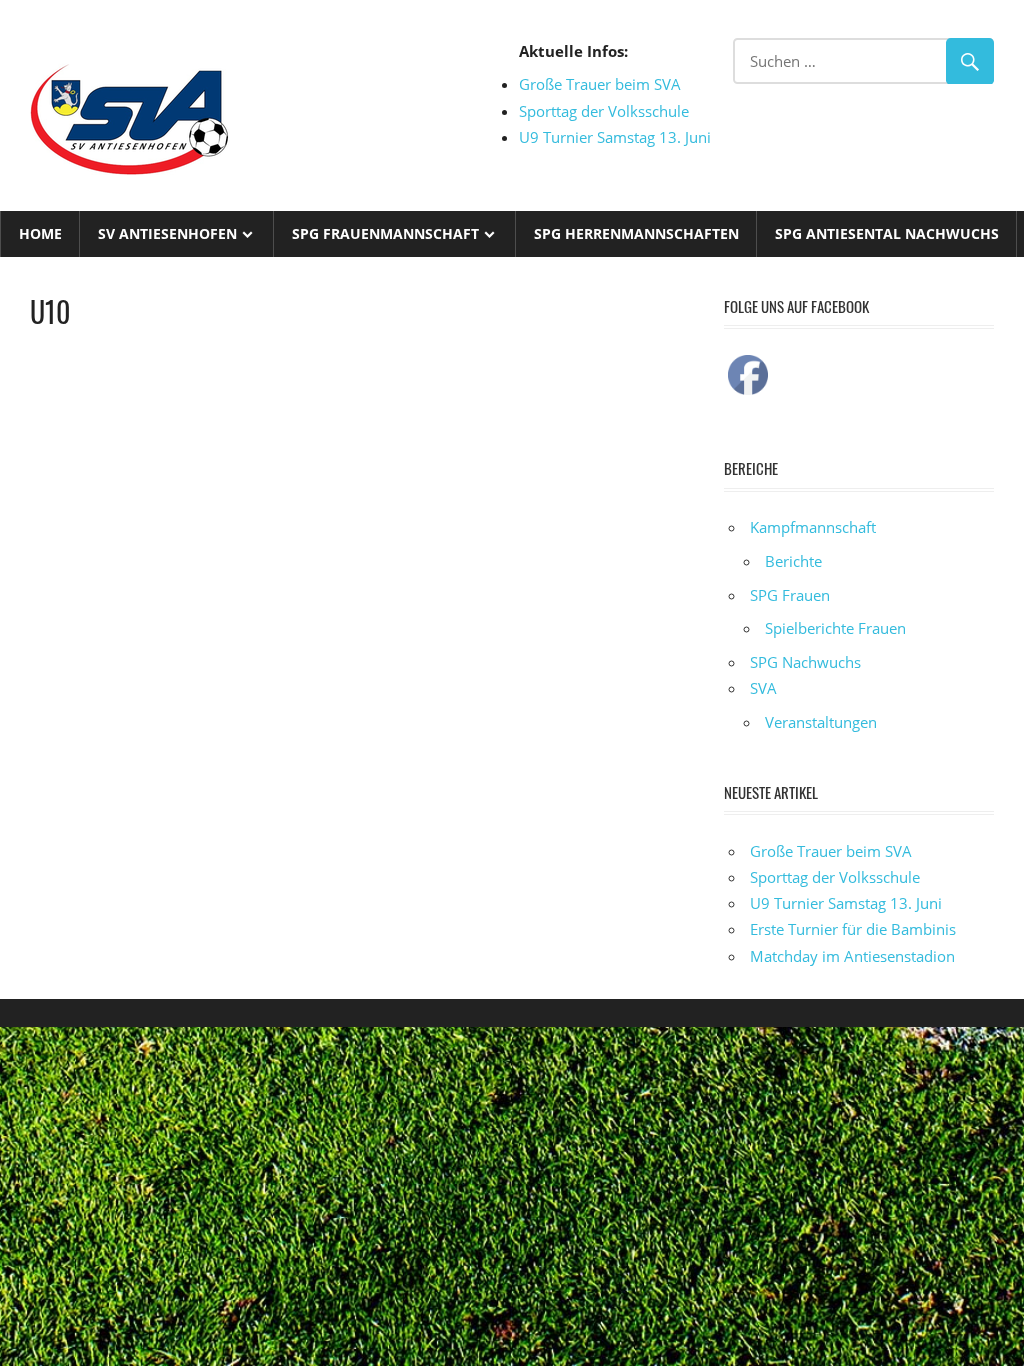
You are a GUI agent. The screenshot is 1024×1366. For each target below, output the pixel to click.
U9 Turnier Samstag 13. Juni (615, 137)
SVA (763, 688)
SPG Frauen (790, 595)
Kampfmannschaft (813, 527)
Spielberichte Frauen (835, 628)
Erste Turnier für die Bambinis (853, 929)
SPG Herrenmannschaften (636, 233)
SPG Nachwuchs (805, 662)
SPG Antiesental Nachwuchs (887, 233)
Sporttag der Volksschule (604, 111)
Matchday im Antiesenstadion (852, 956)
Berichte (793, 561)
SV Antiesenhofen (167, 233)
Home (40, 233)
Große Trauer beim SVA (600, 84)
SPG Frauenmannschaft (385, 233)
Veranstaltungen (821, 722)
